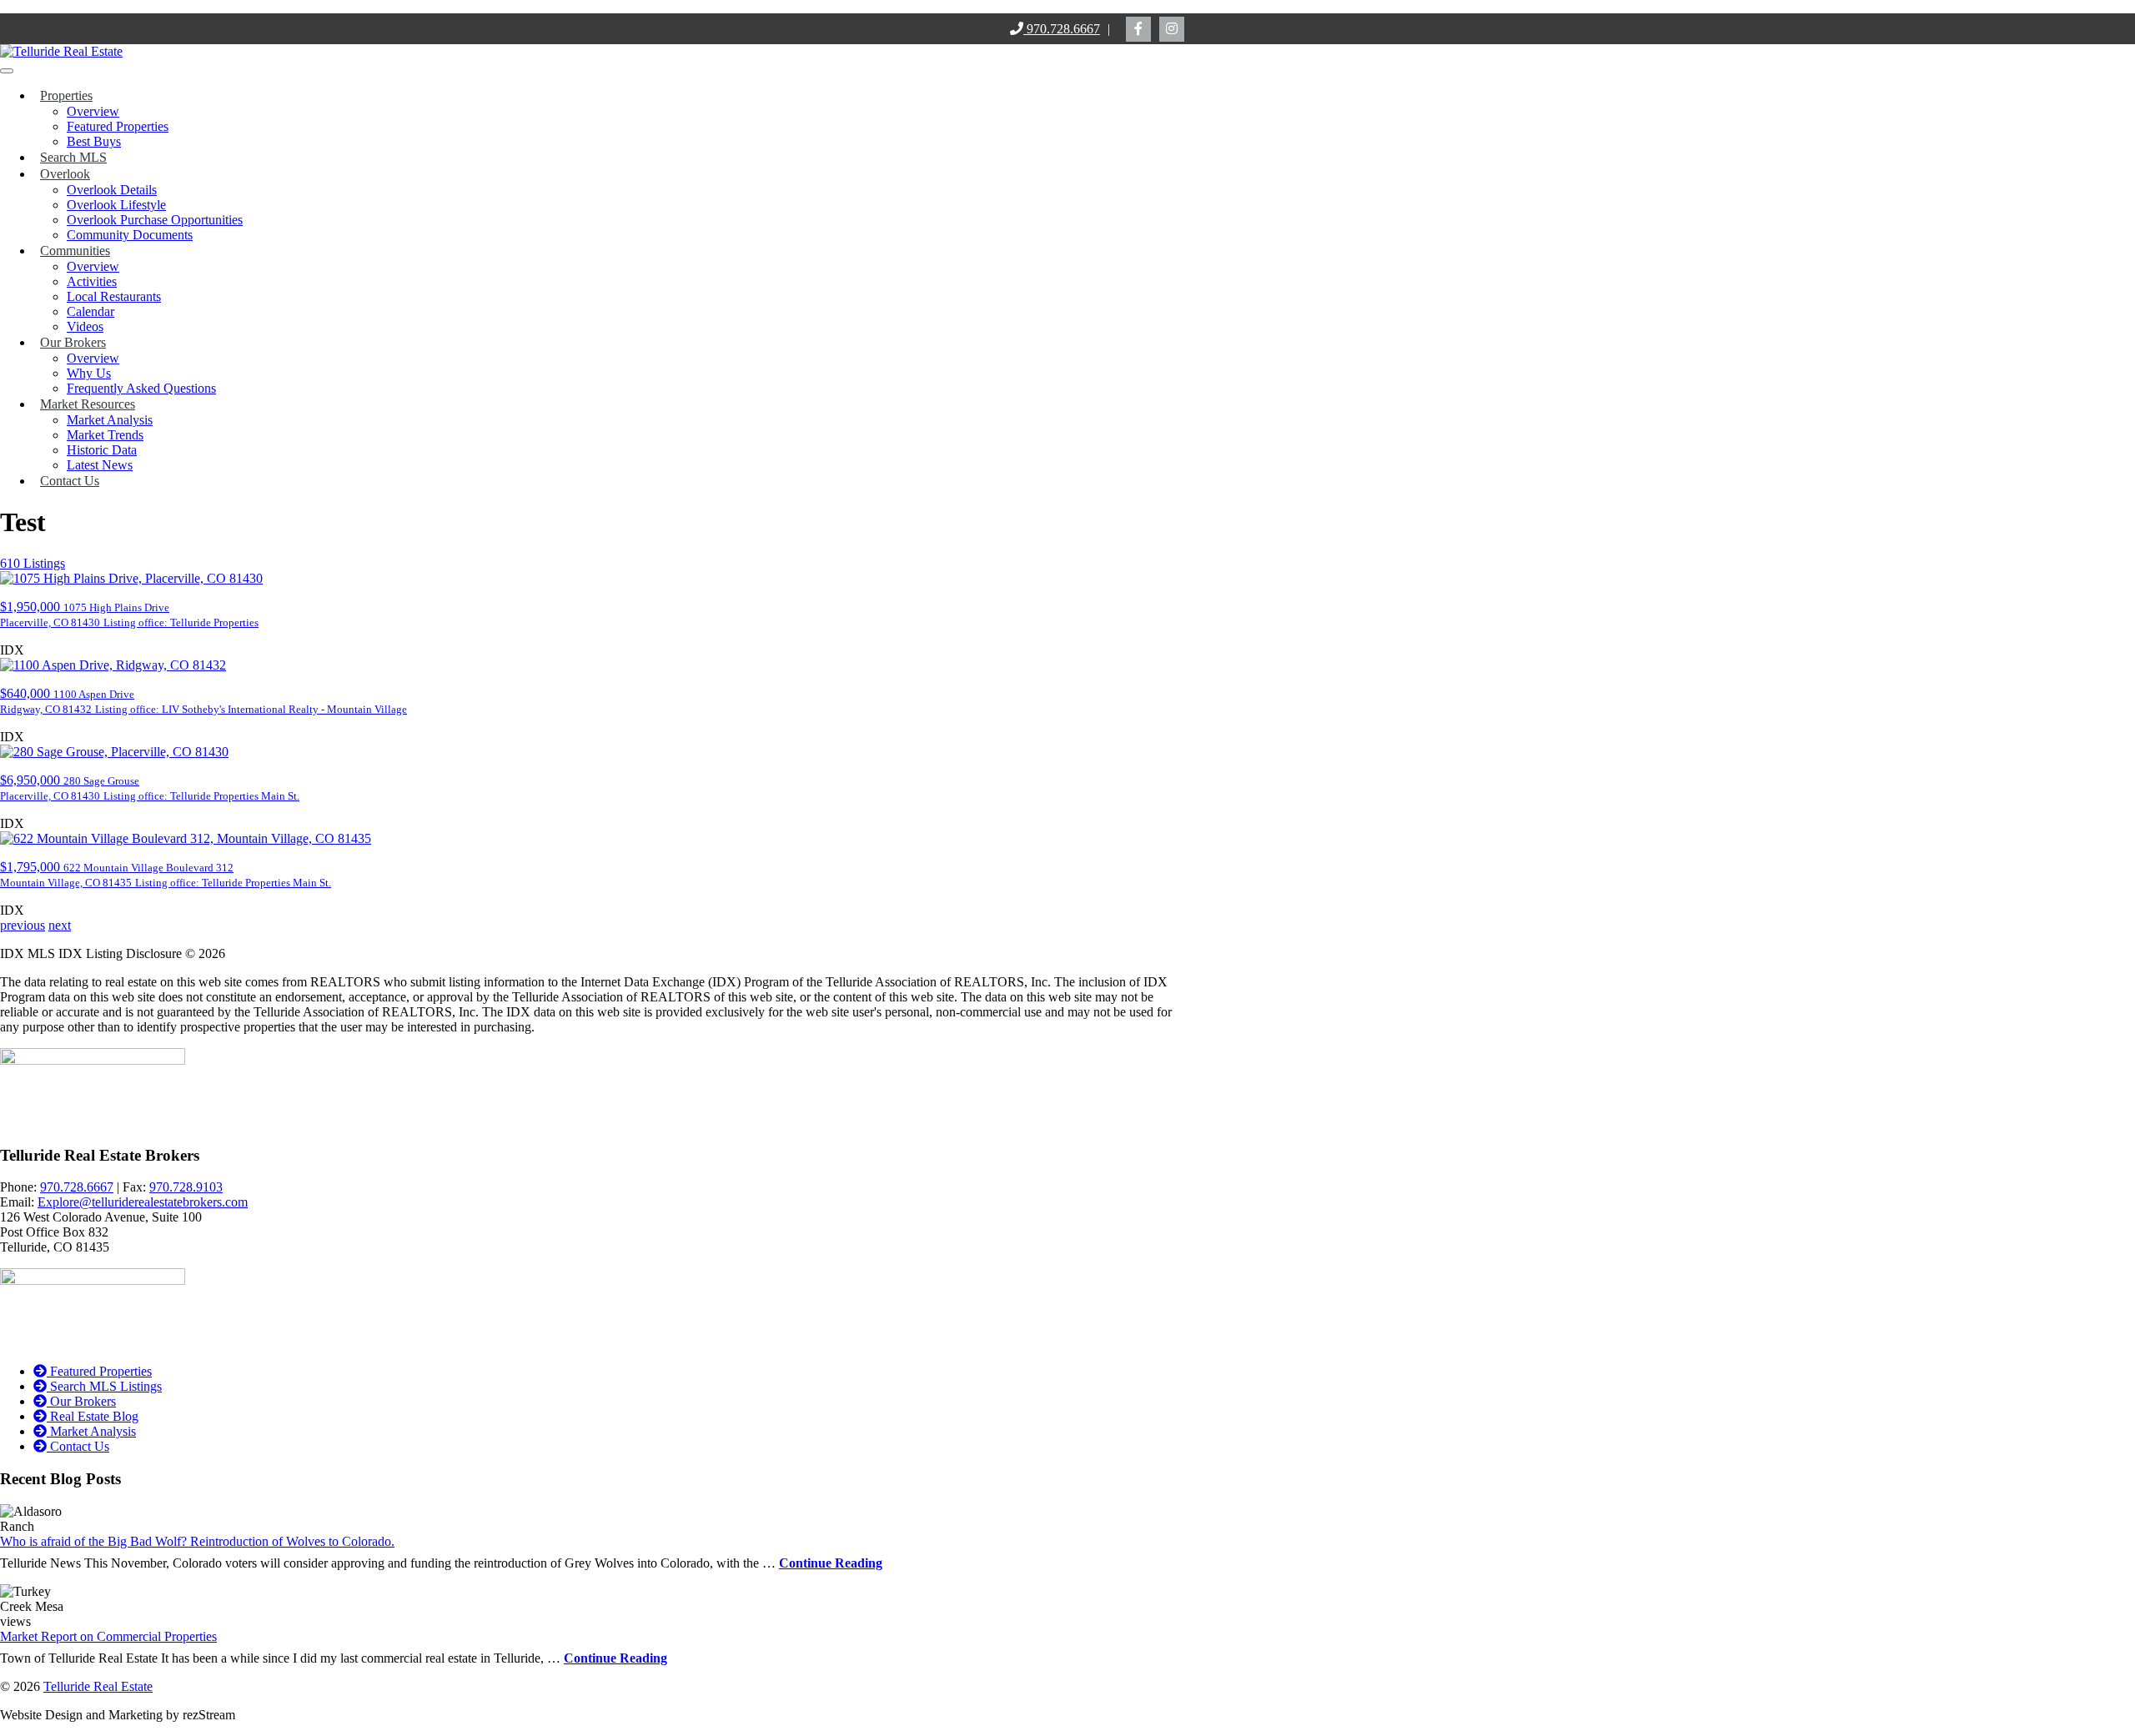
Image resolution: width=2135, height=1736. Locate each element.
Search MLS (73, 157)
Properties (66, 95)
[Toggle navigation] (7, 71)
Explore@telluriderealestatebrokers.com (143, 1202)
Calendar (90, 311)
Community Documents (130, 235)
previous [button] (23, 925)
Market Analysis (110, 420)
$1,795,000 (166, 874)
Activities (92, 281)
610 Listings (33, 563)
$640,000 (203, 701)
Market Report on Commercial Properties (108, 1636)
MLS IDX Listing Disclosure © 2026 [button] (126, 953)
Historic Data (102, 450)
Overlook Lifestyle (116, 205)
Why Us (89, 373)
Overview (93, 111)
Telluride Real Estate (98, 1686)
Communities (75, 251)
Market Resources (88, 404)
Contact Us (70, 481)
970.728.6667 (1062, 29)
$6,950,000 (150, 788)
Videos (85, 326)
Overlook (65, 174)
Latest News (100, 465)
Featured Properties (118, 126)
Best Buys (94, 141)
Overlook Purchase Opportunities (155, 220)
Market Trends (105, 435)
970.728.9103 (186, 1187)
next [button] (60, 925)
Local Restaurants (114, 296)
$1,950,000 (129, 614)
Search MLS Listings (104, 1386)
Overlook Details (112, 190)
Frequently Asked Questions (141, 388)
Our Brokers (73, 342)
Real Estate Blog (93, 1416)
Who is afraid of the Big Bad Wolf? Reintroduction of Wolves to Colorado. (197, 1541)
